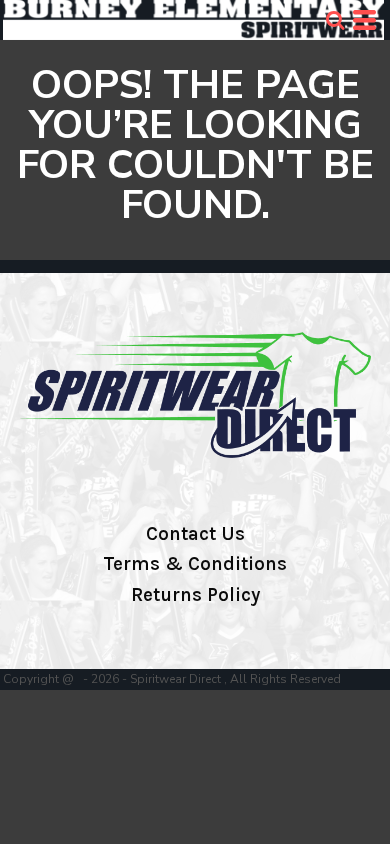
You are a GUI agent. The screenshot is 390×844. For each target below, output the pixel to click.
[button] (335, 20)
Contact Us (195, 534)
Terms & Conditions (195, 564)
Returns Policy (195, 595)
